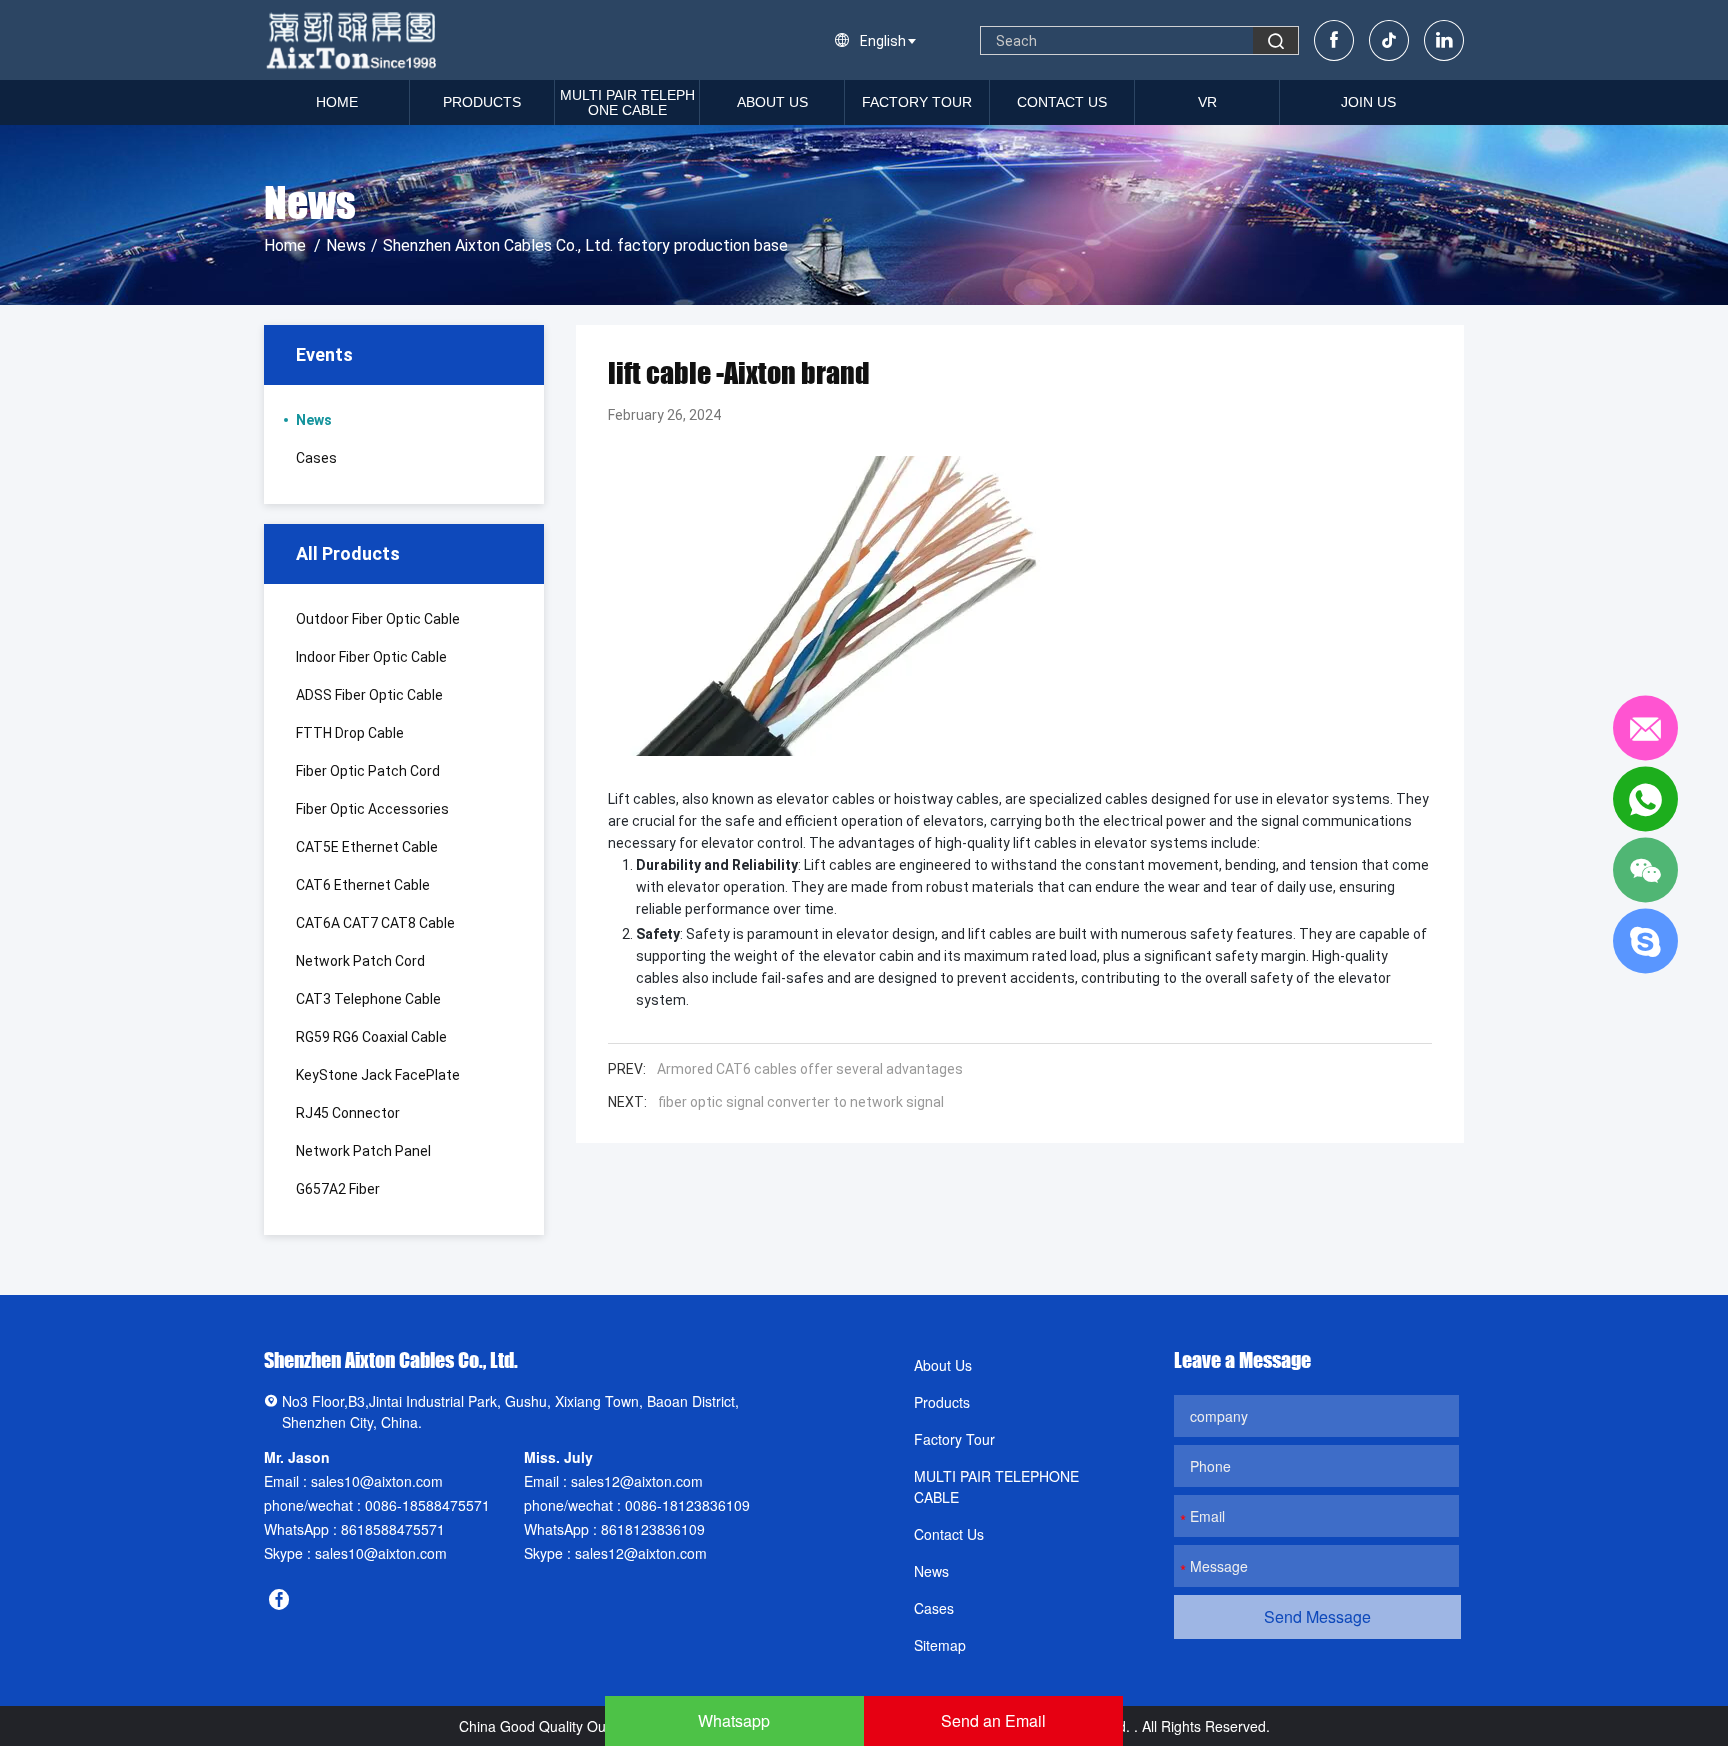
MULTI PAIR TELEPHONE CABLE (627, 102)
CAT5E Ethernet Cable (367, 847)
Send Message (1317, 1616)
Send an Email (993, 1720)
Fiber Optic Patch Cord (368, 771)
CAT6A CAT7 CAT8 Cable (375, 923)
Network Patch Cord (360, 961)
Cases (316, 458)
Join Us (1368, 102)
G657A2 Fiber (338, 1189)
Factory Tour (917, 102)
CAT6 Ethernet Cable (363, 885)
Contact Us (1062, 102)
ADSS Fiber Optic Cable (369, 695)
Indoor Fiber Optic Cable (371, 657)
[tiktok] (1389, 40)
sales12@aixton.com (637, 1481)
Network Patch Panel (363, 1151)
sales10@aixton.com (377, 1481)
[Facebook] (1334, 40)
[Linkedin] (1444, 40)
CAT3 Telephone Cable (368, 999)
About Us (772, 102)
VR (1207, 102)
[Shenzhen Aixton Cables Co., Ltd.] (353, 40)
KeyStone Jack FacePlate (378, 1075)
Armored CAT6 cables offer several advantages (810, 1069)
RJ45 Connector (348, 1113)
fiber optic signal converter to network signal (801, 1102)
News (346, 245)
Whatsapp (734, 1720)
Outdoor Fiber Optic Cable (378, 619)
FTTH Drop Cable (350, 733)
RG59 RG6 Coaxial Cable (371, 1037)
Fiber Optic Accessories (372, 809)
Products (482, 102)
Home (337, 102)
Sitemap (940, 1645)
